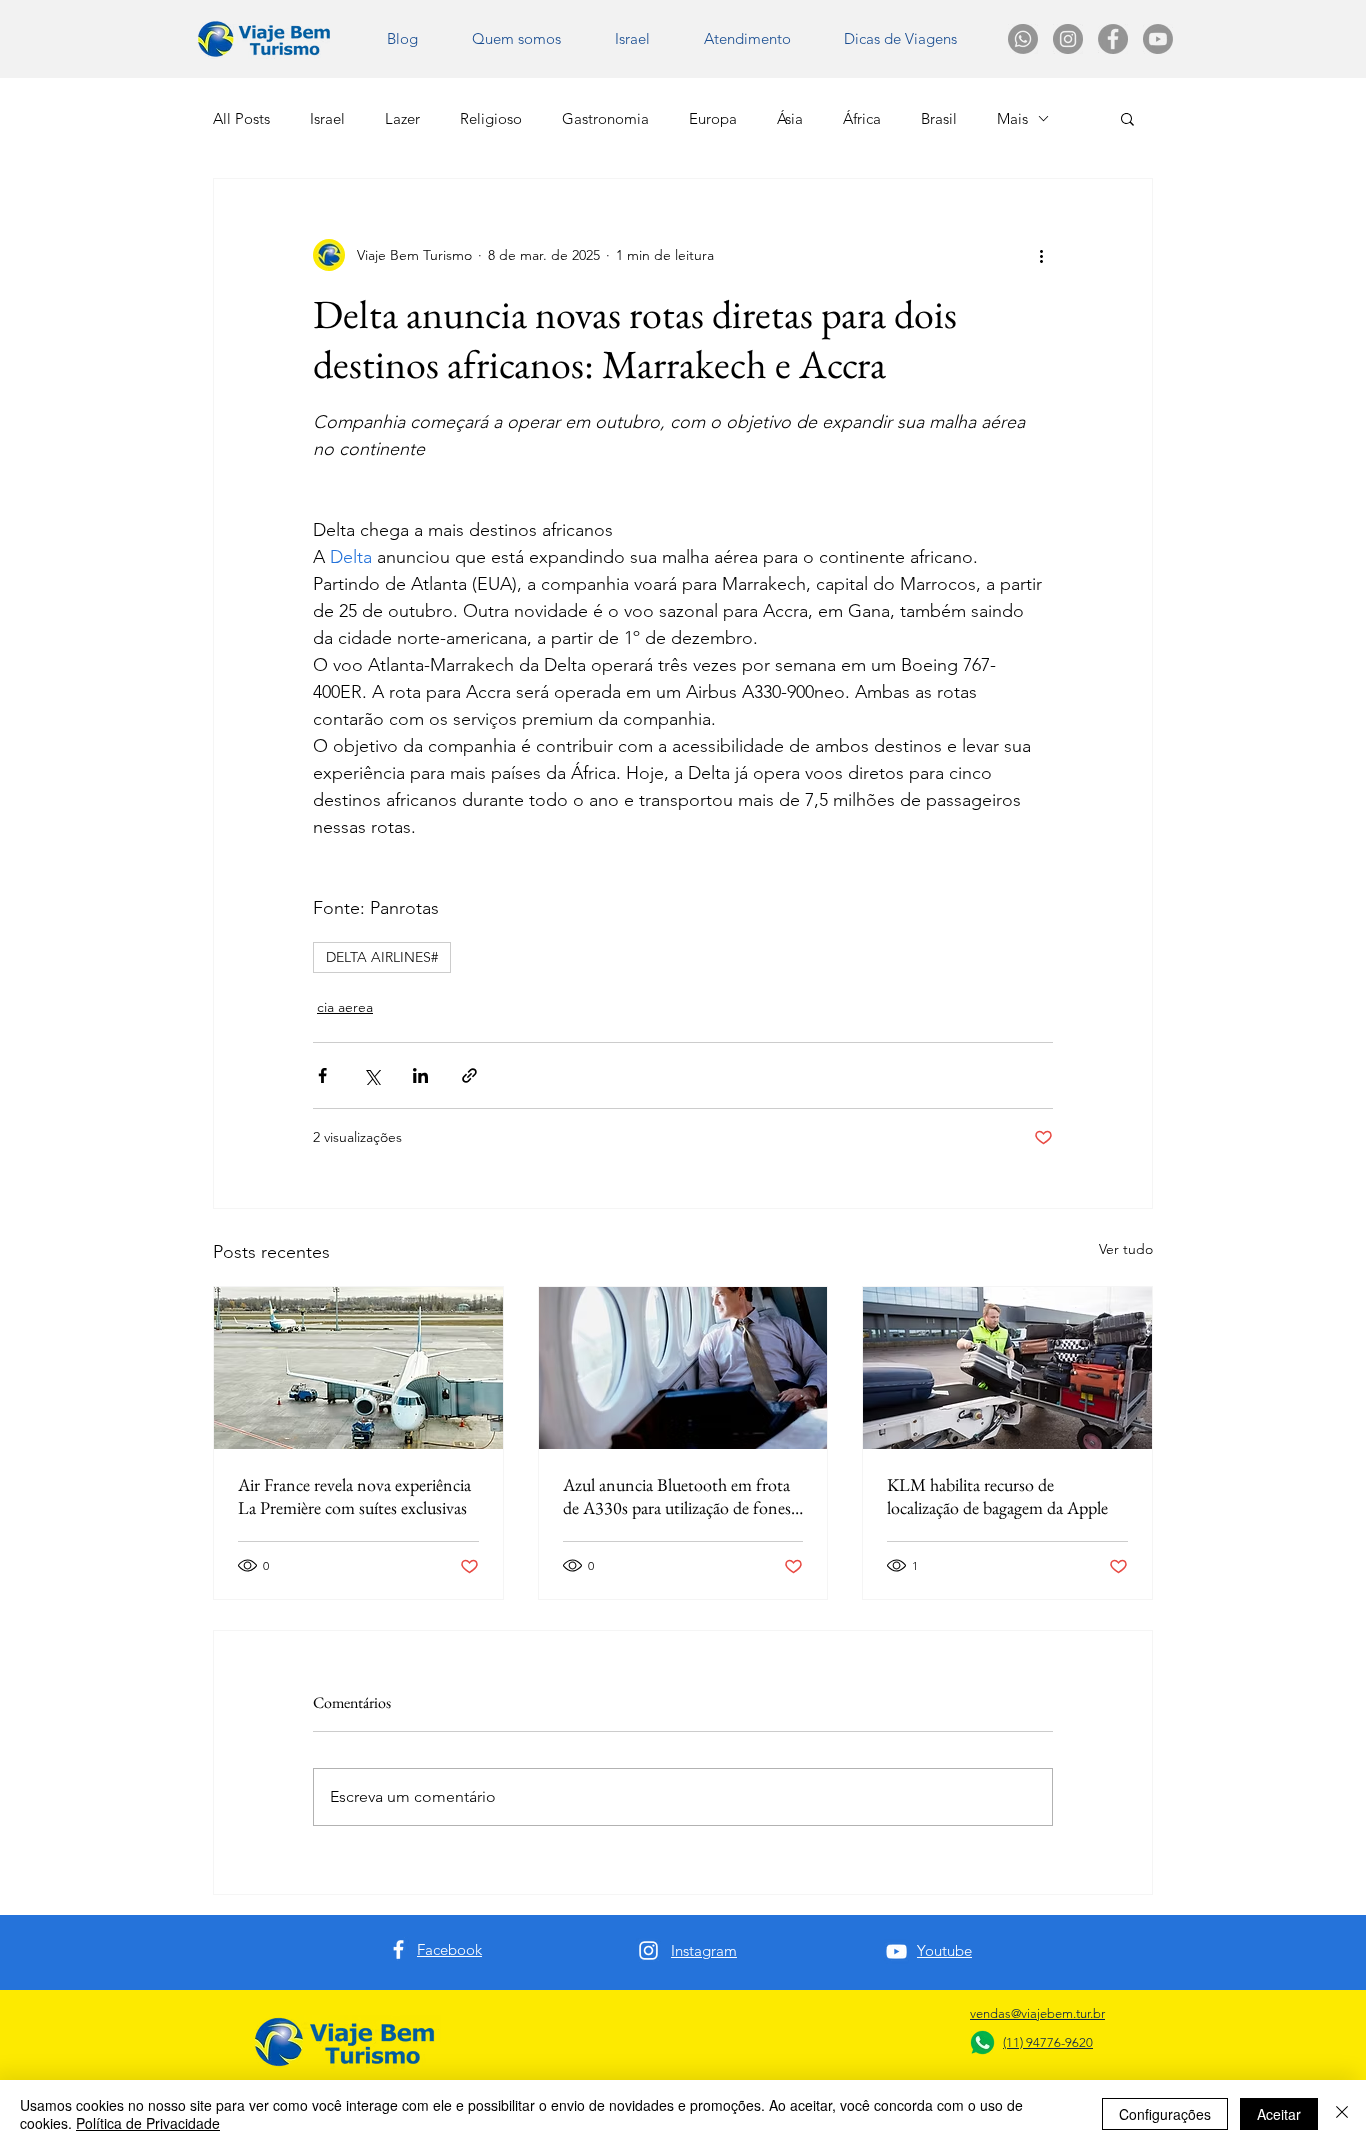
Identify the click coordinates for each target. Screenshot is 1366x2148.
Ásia (790, 118)
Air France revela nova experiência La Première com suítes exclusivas (354, 1496)
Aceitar (1279, 2114)
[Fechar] (1342, 2114)
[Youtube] (1158, 39)
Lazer (402, 118)
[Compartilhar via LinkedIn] (420, 1075)
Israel (327, 118)
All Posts (241, 118)
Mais (1012, 118)
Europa (713, 118)
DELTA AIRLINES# (382, 957)
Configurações (1165, 2114)
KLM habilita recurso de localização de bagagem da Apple (997, 1496)
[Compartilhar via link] (469, 1075)
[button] (900, 39)
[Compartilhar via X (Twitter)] (371, 1075)
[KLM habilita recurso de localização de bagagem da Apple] (1007, 1368)
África (862, 118)
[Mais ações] (1041, 255)
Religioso (491, 118)
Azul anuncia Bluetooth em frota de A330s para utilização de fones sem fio (677, 1496)
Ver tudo (1126, 1249)
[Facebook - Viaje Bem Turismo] (1113, 39)
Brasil (939, 118)
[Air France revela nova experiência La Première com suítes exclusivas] (358, 1368)
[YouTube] (896, 1951)
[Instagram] (648, 1950)
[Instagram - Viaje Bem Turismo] (1068, 39)
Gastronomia (605, 118)
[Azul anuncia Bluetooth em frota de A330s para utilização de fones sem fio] (683, 1368)
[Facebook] (398, 1949)
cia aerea (345, 1007)
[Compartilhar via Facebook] (322, 1075)
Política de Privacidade (148, 2123)
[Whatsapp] (1023, 39)
